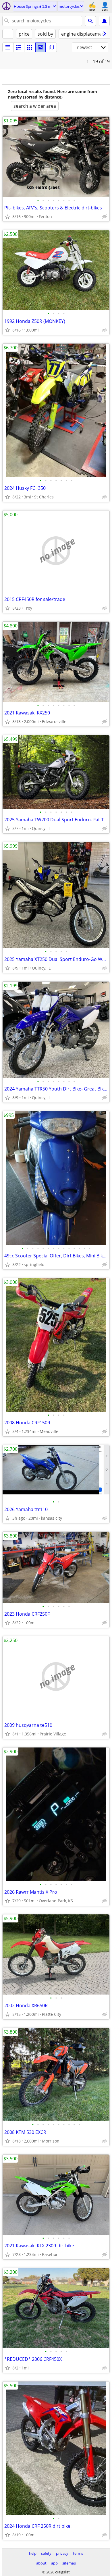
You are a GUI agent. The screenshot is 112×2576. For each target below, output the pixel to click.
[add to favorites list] (7, 217)
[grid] (30, 47)
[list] (8, 47)
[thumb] (19, 47)
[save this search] (104, 21)
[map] (51, 47)
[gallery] (40, 47)
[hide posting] (105, 217)
